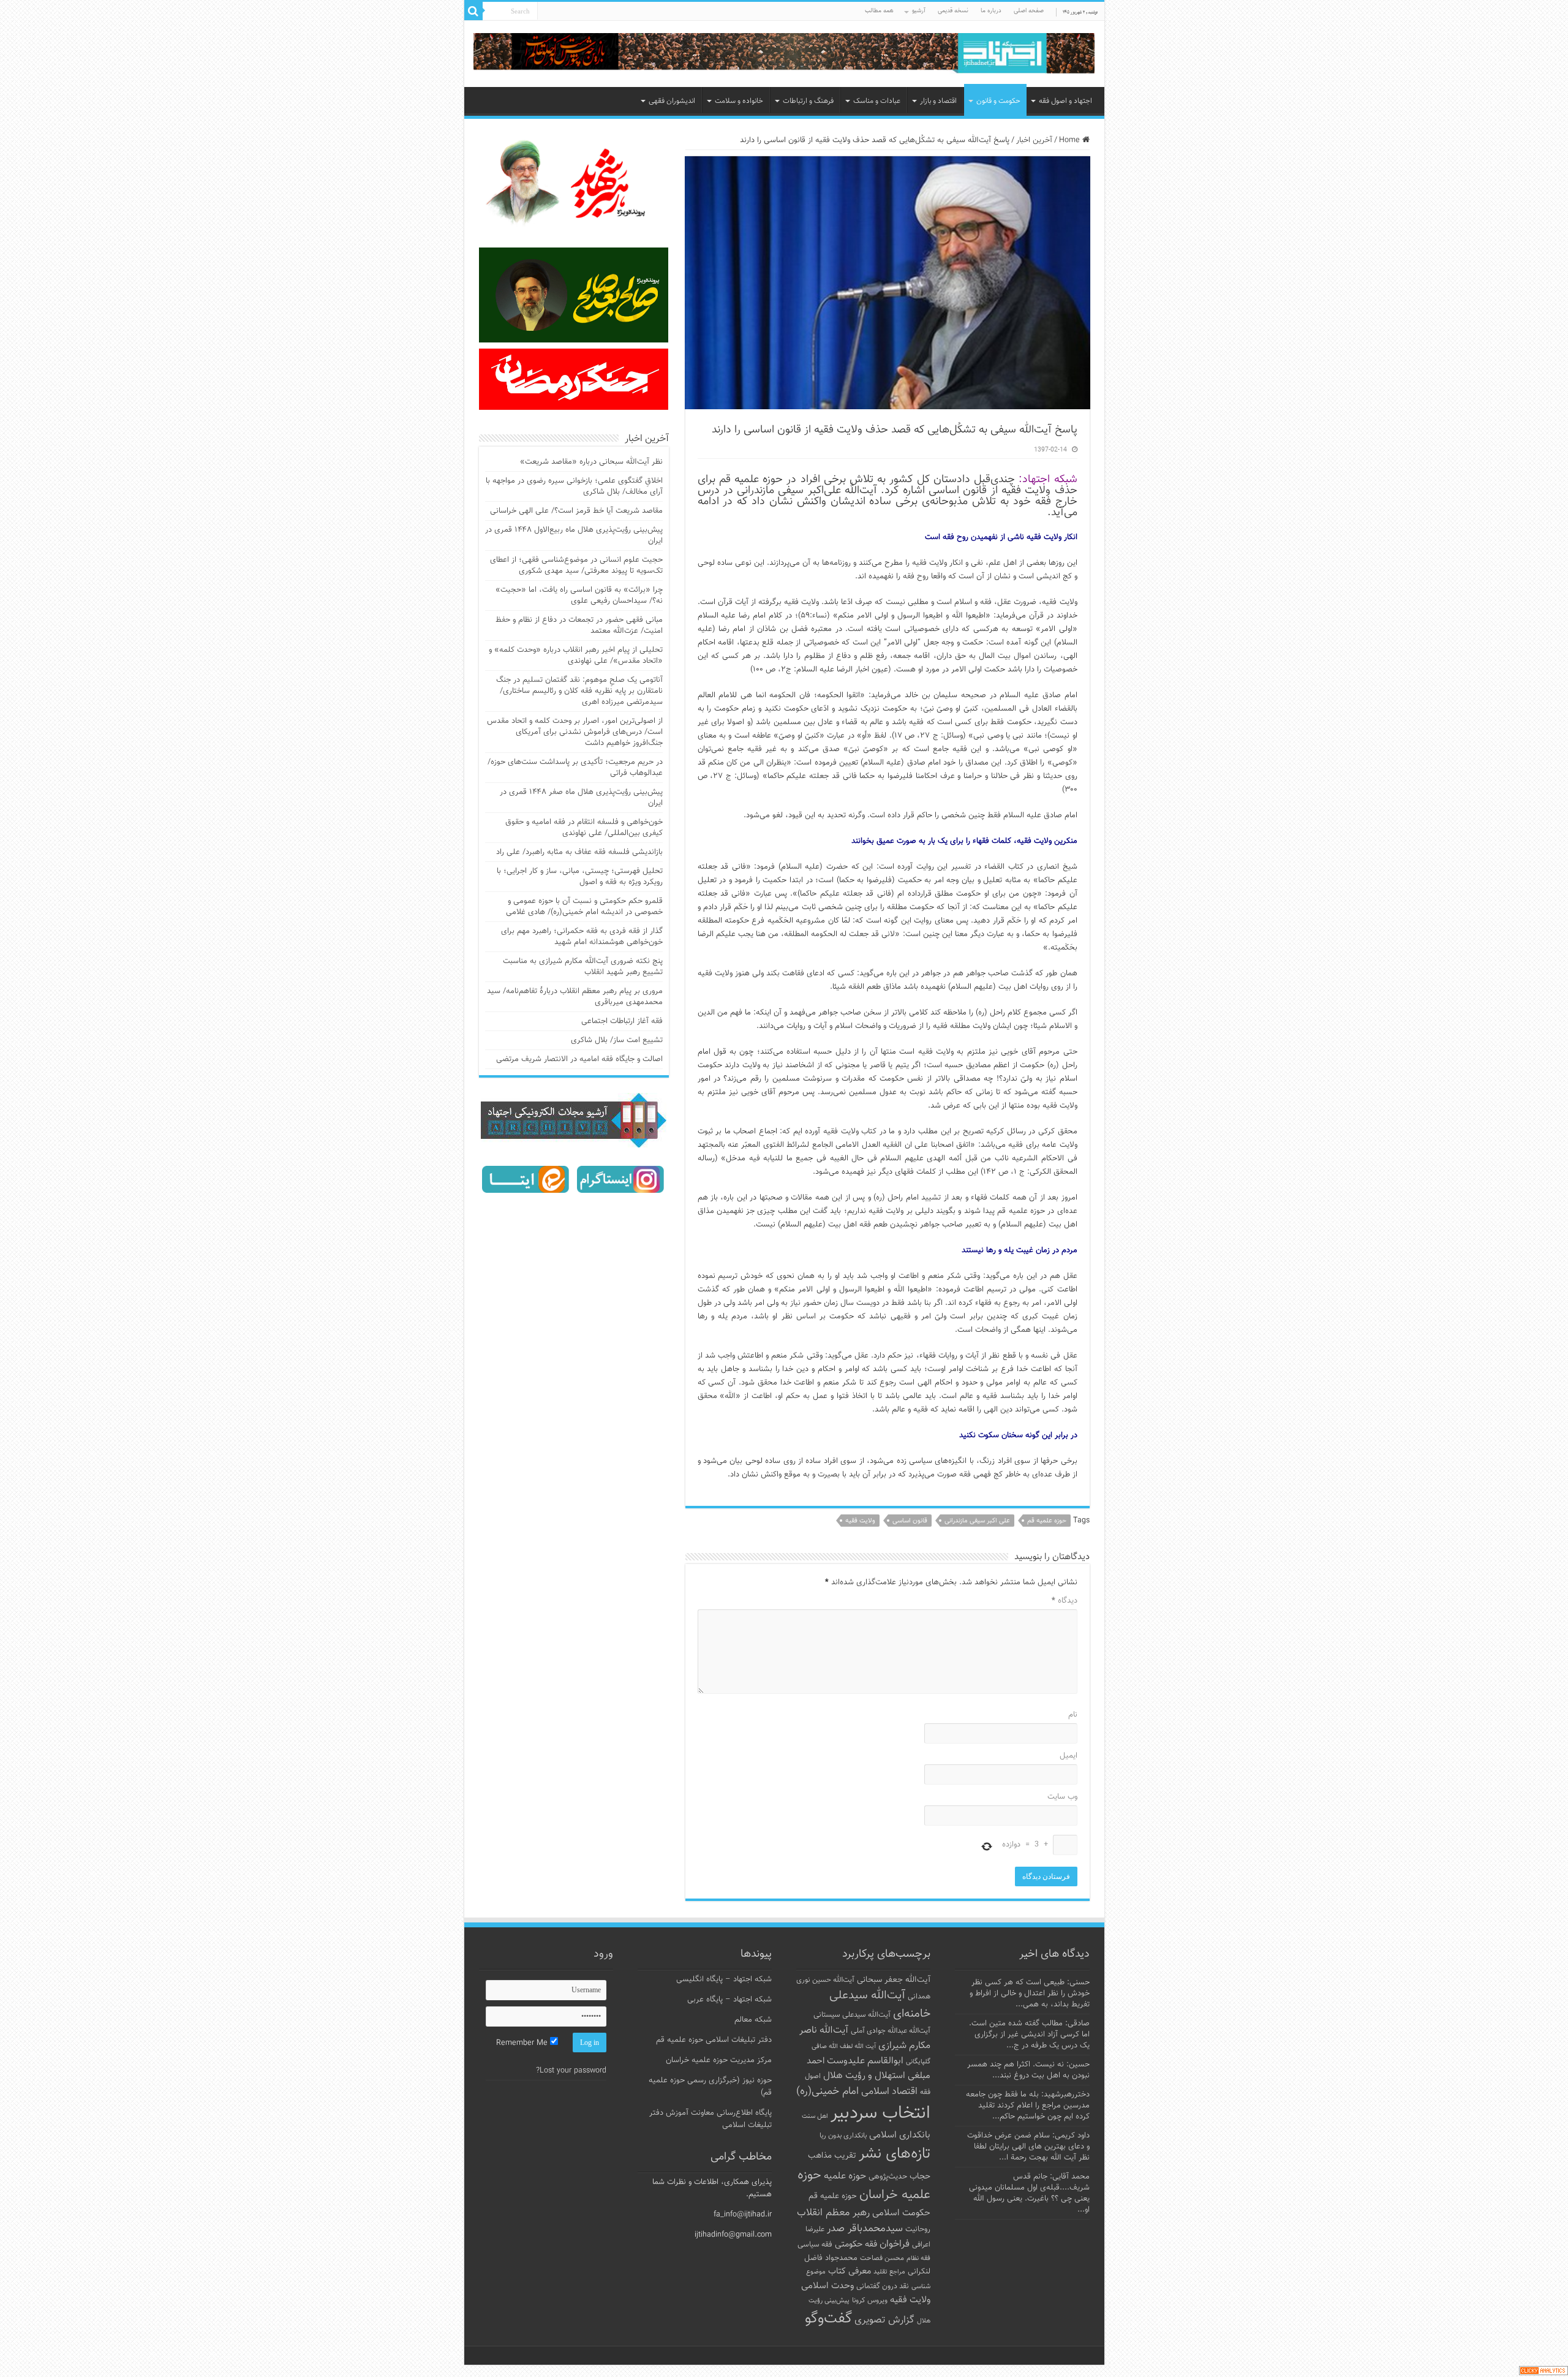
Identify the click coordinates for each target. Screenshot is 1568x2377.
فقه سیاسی (815, 2245)
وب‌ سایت (1062, 1797)
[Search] (473, 11)
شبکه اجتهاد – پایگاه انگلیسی (724, 1979)
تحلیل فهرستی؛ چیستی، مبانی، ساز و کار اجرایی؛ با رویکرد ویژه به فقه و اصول (580, 877)
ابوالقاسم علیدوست (865, 2061)
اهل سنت (815, 2116)
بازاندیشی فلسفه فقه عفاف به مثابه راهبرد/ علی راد (579, 852)
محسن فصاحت (882, 2258)
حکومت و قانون (998, 101)
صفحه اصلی (1029, 11)
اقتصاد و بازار (938, 101)
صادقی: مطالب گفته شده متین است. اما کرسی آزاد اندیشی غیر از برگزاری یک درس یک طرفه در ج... (1029, 2035)
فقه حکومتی (856, 2244)
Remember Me (523, 2043)
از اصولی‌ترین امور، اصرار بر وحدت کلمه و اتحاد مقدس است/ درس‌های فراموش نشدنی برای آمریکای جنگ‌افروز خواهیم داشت (575, 732)
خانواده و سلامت (739, 101)
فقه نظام (918, 2258)
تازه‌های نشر (895, 2154)
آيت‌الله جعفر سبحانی (894, 1980)
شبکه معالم (753, 2020)
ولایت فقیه (860, 1521)
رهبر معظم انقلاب (833, 2213)
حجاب (920, 2177)
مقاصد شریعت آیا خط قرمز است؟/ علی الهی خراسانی (576, 511)
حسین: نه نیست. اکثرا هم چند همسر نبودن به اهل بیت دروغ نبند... (1028, 2070)
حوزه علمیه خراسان (864, 2185)
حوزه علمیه (845, 2176)
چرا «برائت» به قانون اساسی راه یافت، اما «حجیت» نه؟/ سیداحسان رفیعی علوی (579, 595)
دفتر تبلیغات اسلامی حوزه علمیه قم (714, 2040)
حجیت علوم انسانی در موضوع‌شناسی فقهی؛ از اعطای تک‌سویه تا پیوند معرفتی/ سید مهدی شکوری (576, 565)
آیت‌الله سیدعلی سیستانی (852, 2015)
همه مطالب (879, 11)
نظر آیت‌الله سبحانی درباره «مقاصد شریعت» (591, 462)
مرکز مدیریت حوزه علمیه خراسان (719, 2060)
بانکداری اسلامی (900, 2135)
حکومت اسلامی (901, 2213)
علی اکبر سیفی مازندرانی (977, 1521)
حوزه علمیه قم (1047, 1521)
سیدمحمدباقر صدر (865, 2229)
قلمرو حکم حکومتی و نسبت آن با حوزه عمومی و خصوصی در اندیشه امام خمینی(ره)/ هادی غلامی (584, 907)
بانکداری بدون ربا (843, 2136)
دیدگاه (1065, 1601)
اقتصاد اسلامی (889, 2092)
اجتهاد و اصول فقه (1065, 101)
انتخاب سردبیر (880, 2114)
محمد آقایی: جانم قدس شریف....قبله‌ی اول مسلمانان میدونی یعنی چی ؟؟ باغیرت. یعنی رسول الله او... (1029, 2193)
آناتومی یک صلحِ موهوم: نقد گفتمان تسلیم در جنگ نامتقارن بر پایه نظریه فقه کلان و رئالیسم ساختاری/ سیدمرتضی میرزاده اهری (579, 691)
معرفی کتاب (850, 2271)
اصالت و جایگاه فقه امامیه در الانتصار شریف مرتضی (579, 1059)
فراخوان (895, 2244)
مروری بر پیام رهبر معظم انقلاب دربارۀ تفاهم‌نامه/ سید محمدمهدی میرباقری (575, 997)
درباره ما (991, 11)
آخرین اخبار (1034, 140)
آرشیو (919, 11)
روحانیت (918, 2229)
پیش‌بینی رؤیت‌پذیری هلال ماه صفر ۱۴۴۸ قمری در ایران (581, 798)
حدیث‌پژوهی (888, 2177)
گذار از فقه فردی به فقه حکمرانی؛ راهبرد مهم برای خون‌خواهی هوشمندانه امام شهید (582, 937)
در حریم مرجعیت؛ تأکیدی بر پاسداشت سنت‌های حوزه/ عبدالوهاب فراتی (575, 768)
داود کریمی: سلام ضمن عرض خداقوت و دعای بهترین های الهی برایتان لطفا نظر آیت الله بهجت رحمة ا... (1028, 2147)
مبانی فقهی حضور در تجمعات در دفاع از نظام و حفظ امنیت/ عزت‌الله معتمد (579, 625)
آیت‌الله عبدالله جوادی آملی (891, 2031)
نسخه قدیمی (953, 11)
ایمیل (1069, 1756)
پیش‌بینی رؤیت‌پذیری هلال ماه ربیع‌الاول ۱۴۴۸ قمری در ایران (574, 535)
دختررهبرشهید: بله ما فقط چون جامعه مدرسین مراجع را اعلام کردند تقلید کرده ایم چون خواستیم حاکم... (1028, 2106)
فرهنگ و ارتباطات (808, 101)
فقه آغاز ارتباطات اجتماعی (622, 1021)
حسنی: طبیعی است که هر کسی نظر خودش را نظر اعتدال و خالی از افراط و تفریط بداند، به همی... (1030, 1993)
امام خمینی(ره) (827, 2091)
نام (1073, 1715)
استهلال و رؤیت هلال (864, 2076)
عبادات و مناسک (877, 101)
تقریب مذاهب (832, 2156)
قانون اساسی (910, 1521)
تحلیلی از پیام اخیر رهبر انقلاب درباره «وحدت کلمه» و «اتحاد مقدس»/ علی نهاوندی (576, 656)
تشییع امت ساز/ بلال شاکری (617, 1040)
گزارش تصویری (884, 2320)
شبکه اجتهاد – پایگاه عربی (729, 2000)
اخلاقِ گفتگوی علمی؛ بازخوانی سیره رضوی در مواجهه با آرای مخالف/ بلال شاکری (574, 486)
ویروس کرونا (870, 2300)
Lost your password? (571, 2071)
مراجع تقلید (889, 2272)
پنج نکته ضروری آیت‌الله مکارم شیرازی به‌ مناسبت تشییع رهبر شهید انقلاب (583, 967)
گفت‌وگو (828, 2319)
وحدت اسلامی (827, 2286)
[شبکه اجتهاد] (784, 54)
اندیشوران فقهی (672, 101)
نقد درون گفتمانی (883, 2286)
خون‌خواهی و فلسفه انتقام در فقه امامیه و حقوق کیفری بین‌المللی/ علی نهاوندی (584, 828)
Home (1071, 140)
